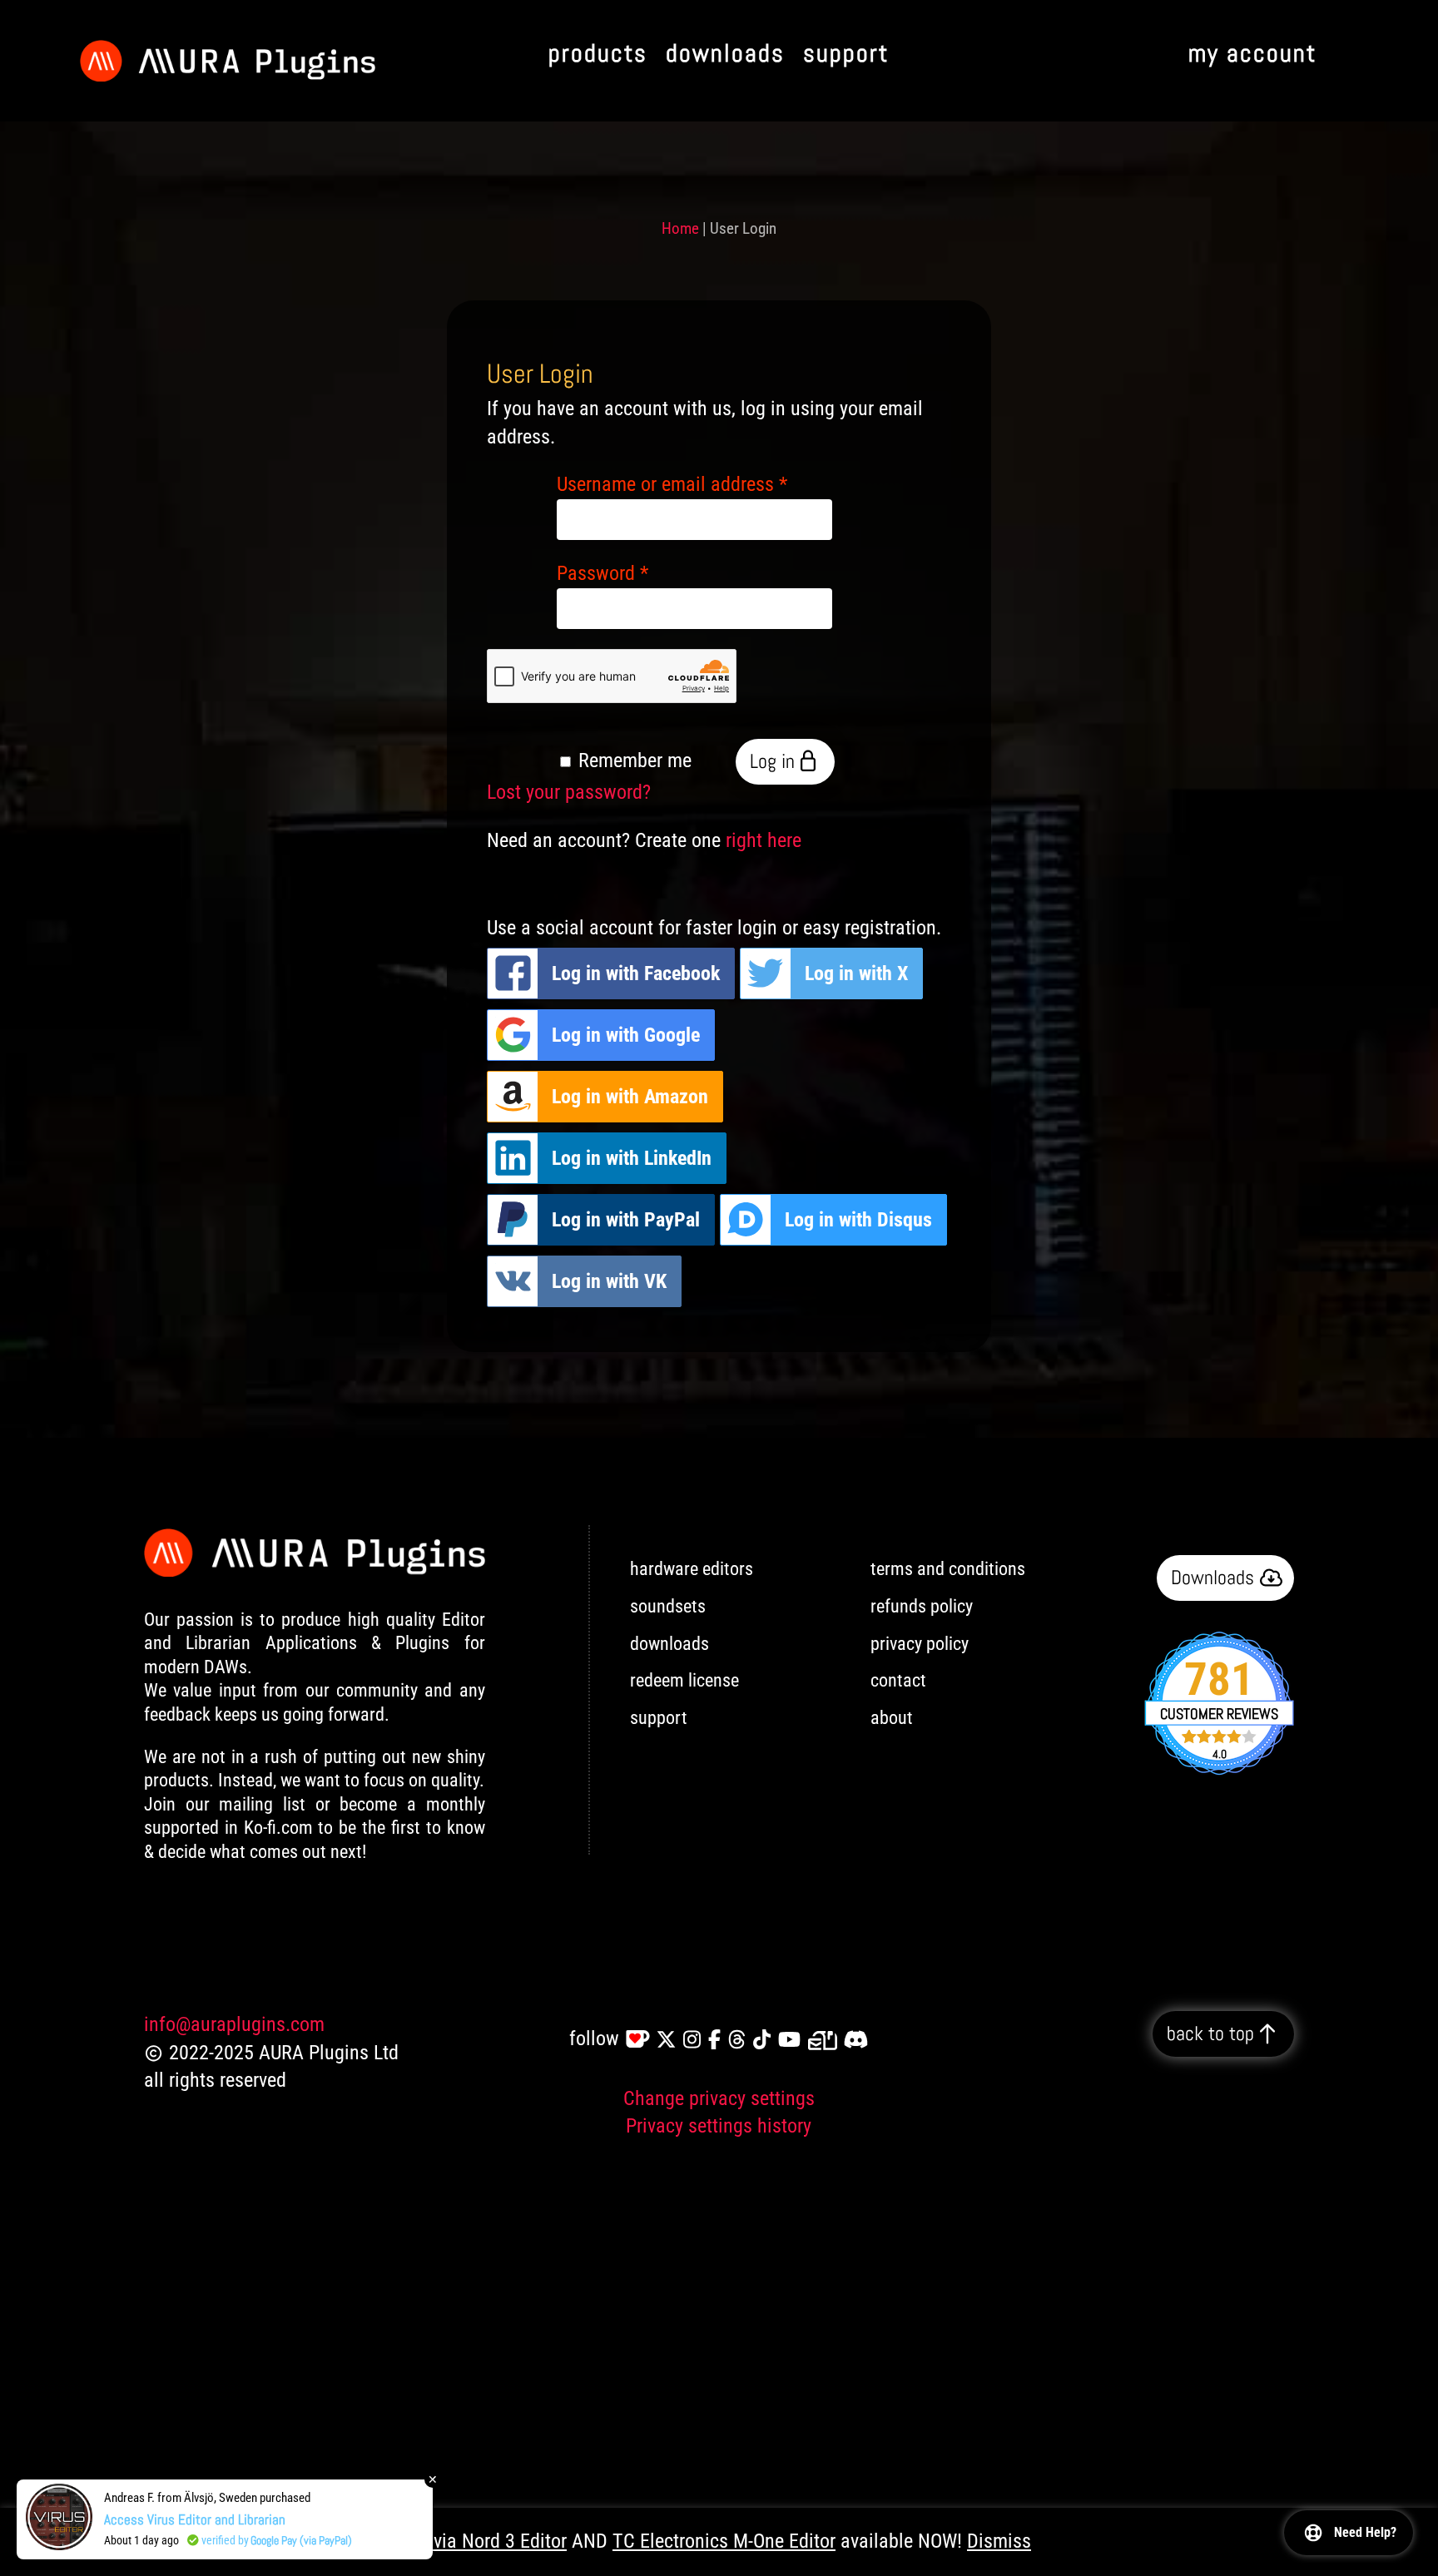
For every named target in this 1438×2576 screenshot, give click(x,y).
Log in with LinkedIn (632, 1158)
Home (680, 228)
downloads (669, 1644)
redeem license (684, 1680)
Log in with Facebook (636, 973)
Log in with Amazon (630, 1097)
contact (898, 1680)
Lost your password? (569, 792)
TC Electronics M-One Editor (724, 2541)
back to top (1210, 2033)
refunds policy (922, 1606)
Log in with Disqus (858, 1220)
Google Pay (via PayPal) (301, 2540)
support (659, 1718)
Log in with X (856, 973)
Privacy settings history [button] (719, 2126)
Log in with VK (609, 1281)
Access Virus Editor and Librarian (195, 2519)
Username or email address (672, 484)
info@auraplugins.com (234, 2024)
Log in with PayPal (626, 1220)
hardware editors (692, 1569)
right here (764, 840)
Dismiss (999, 2541)
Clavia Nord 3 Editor (487, 2541)
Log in (772, 761)
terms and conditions (948, 1569)
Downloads (1212, 1578)
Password (602, 573)
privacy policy (920, 1644)
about (892, 1718)
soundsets (668, 1606)
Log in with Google (626, 1035)
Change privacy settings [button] (719, 2098)
